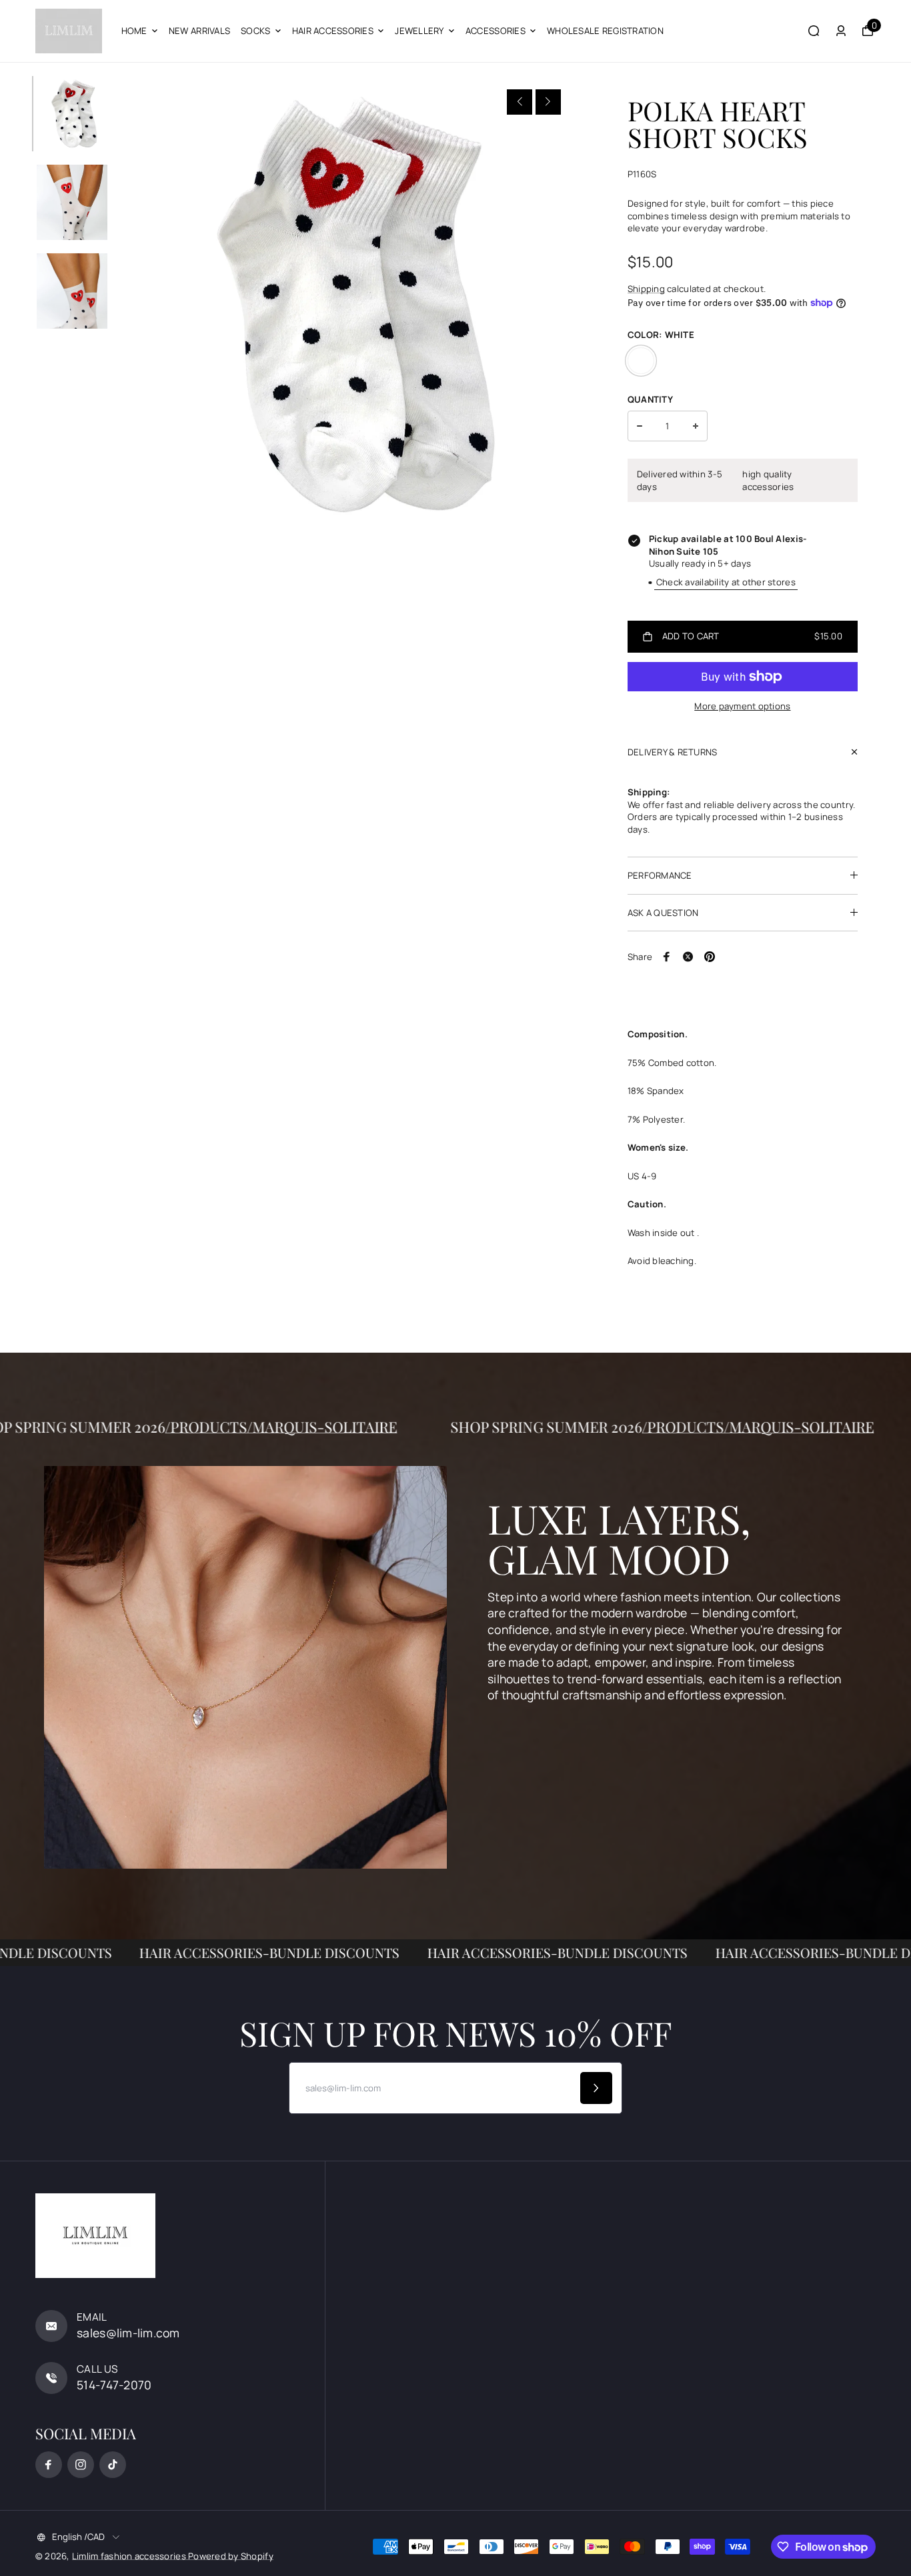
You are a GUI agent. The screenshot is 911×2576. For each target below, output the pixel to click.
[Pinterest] (710, 957)
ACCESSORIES (496, 31)
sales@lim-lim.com (128, 2333)
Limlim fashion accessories (130, 2556)
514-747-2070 (114, 2385)
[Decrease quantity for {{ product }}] (640, 426)
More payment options (742, 706)
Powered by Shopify (231, 2556)
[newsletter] (596, 2088)
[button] (520, 102)
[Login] (841, 31)
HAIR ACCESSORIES (333, 31)
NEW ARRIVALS (199, 31)
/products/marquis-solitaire (350, 1427)
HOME (134, 31)
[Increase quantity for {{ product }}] (696, 426)
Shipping (646, 289)
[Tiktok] (113, 2465)
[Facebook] (667, 957)
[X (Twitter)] (688, 957)
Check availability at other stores (726, 582)
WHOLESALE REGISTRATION (605, 31)
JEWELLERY (419, 31)
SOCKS (255, 31)
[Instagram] (81, 2465)
